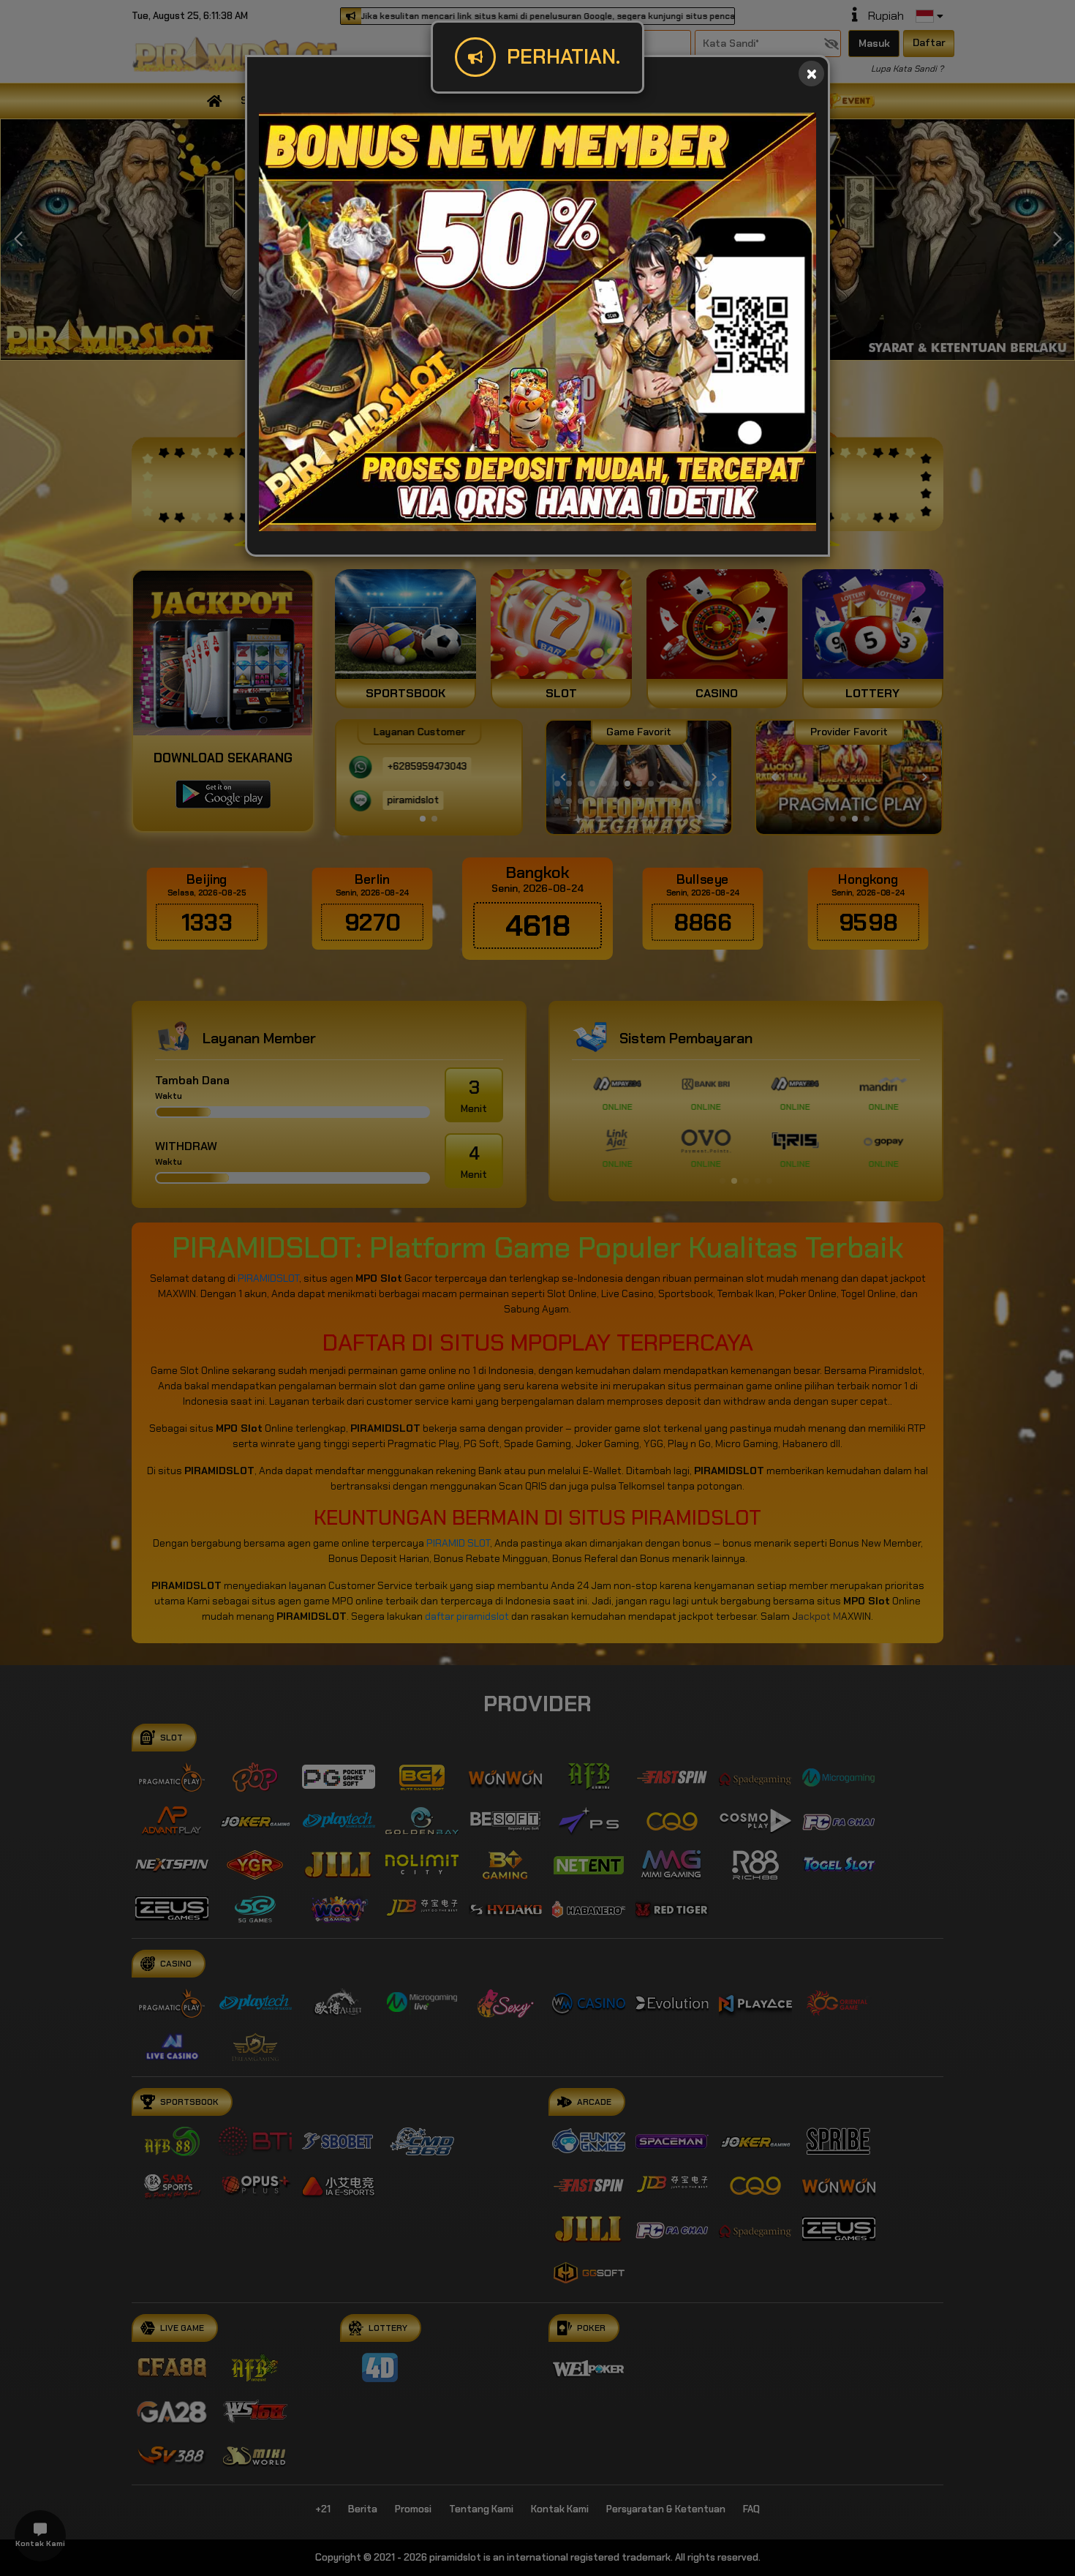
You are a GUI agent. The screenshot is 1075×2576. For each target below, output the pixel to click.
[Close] (811, 74)
